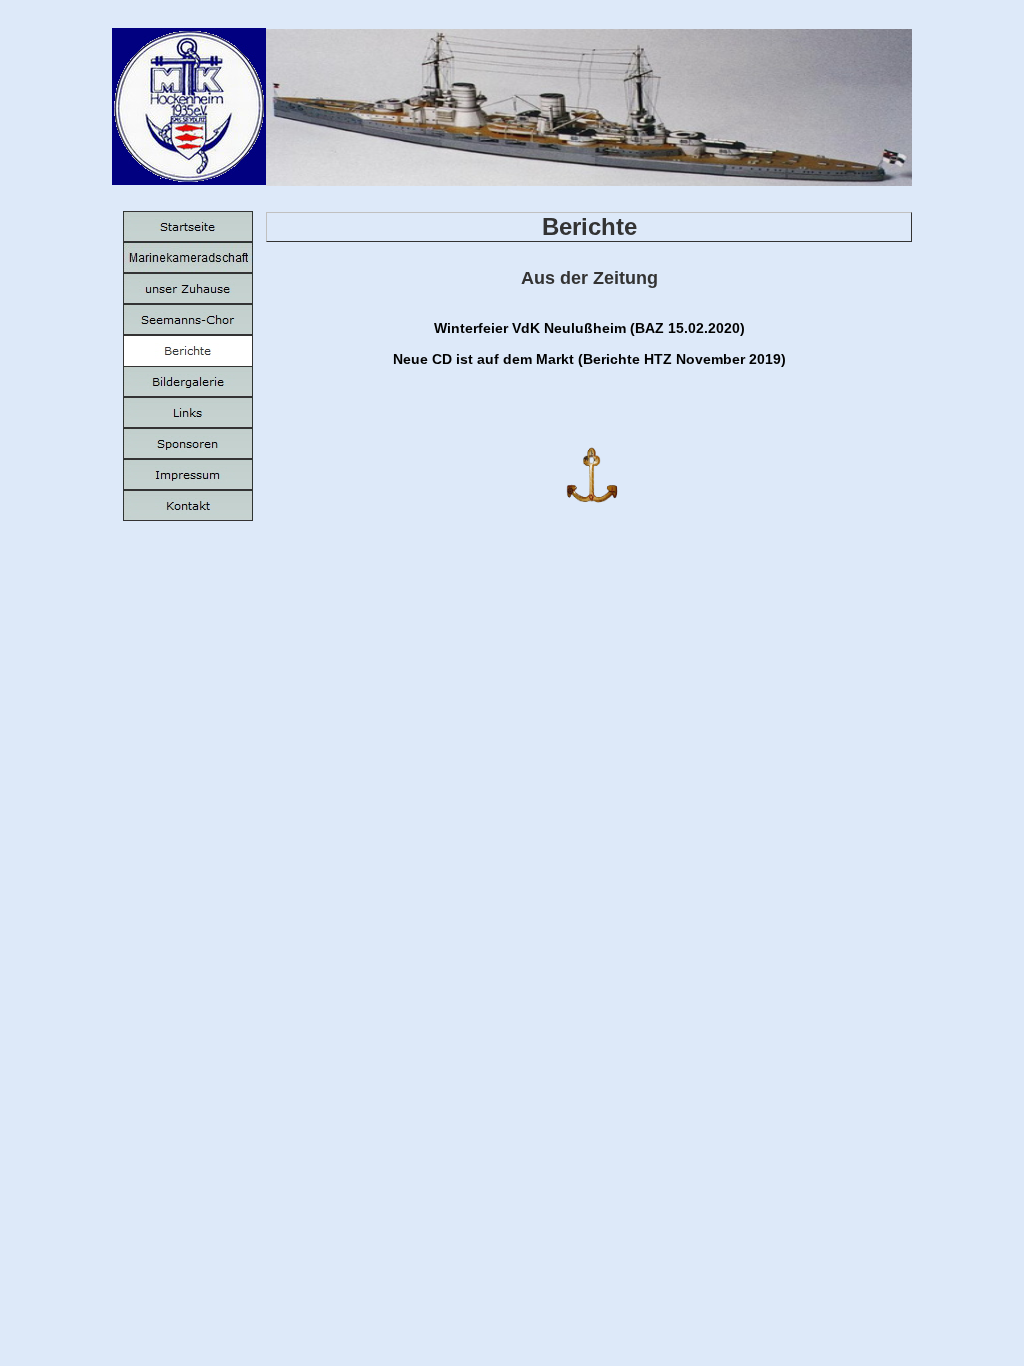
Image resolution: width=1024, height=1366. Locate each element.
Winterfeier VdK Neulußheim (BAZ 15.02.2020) (589, 328)
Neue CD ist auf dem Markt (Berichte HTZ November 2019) (589, 359)
